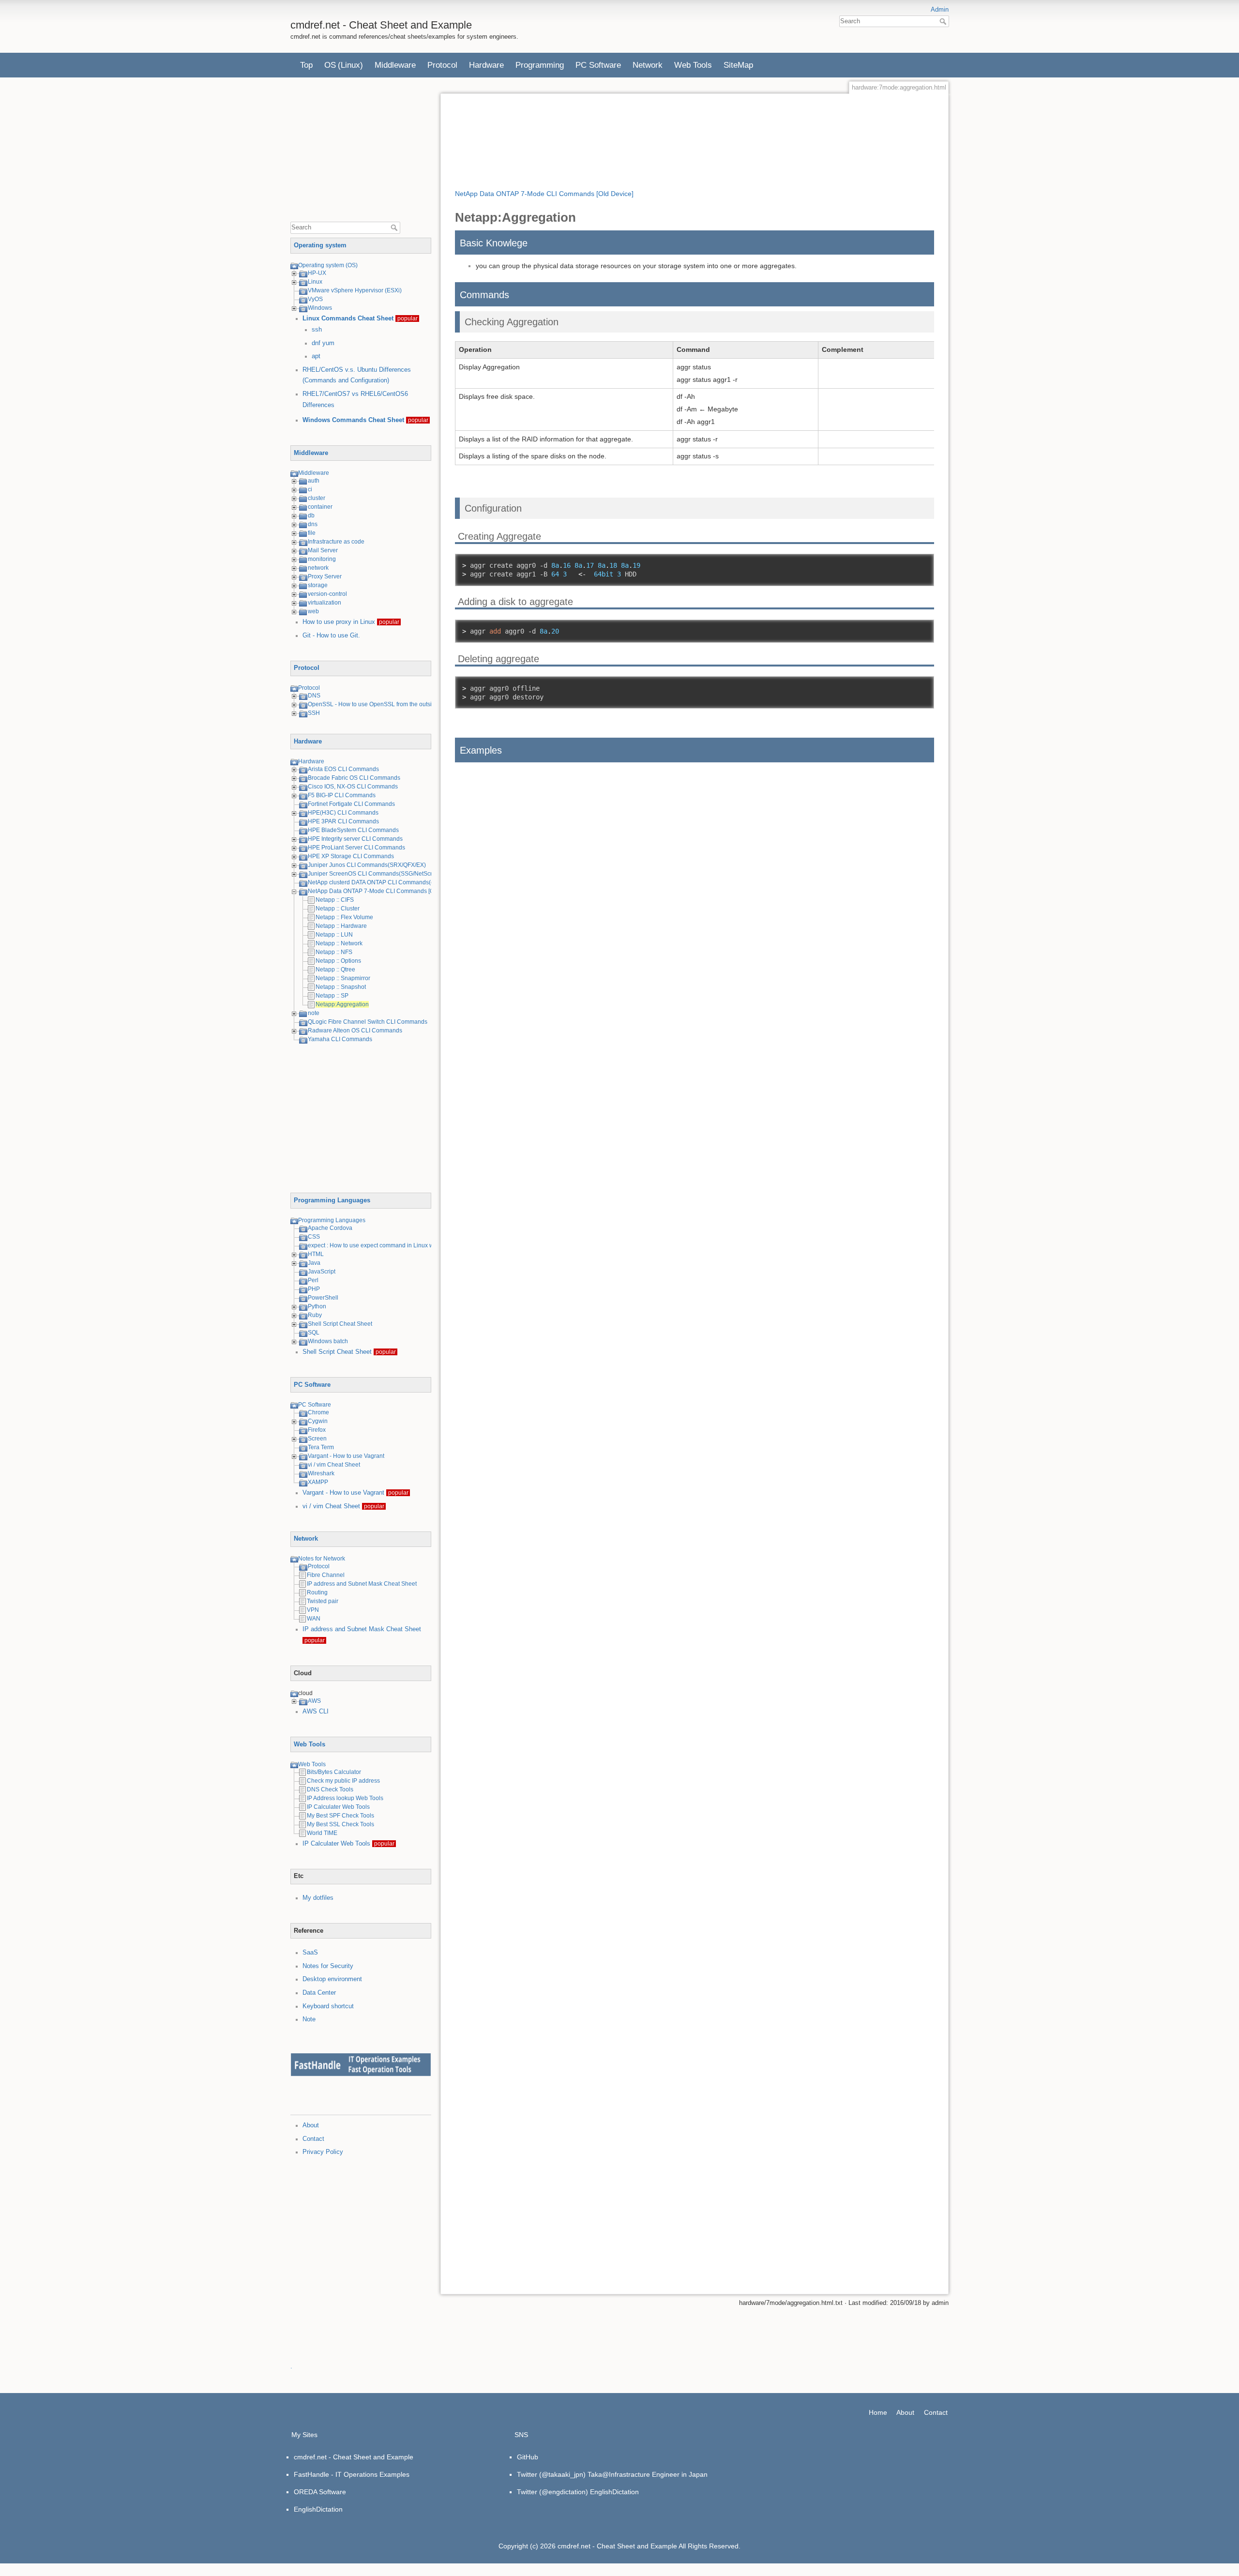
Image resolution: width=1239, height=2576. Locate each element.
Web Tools (693, 65)
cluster (317, 498)
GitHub (528, 2457)
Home (878, 2412)
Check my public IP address (343, 1781)
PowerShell (323, 1298)
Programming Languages (332, 1200)
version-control (327, 594)
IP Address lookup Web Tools (345, 1798)
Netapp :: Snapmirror (343, 978)
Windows (320, 308)
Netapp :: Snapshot (341, 987)
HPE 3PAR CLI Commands (343, 821)
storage (318, 585)
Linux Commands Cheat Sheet (348, 318)
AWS (314, 1701)
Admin (940, 10)
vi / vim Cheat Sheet (334, 1465)
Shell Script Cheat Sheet (340, 1324)
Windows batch (328, 1341)
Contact (313, 2139)
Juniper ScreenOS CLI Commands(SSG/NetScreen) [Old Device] (393, 874)
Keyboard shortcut (328, 2006)
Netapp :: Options (338, 961)
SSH (314, 713)
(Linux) (350, 65)
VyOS (315, 299)
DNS (314, 696)
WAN (314, 1619)
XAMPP (318, 1482)
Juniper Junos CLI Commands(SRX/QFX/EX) (367, 865)
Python (317, 1306)
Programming (540, 65)
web (313, 611)
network (318, 568)
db (311, 515)
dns (313, 524)
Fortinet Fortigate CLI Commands (351, 804)
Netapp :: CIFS (335, 900)
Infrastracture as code (336, 542)
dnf (316, 343)
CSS (314, 1237)
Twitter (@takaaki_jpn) (551, 2474)
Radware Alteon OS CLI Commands (355, 1030)
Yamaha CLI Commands (340, 1039)
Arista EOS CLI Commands (343, 769)
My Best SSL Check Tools (340, 1824)
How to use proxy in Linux (339, 622)
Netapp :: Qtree (335, 970)
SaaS (310, 1953)
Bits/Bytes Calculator (334, 1772)
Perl (313, 1280)
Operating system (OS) (328, 265)
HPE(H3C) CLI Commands (343, 813)
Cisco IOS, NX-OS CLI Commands (353, 787)
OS (330, 65)
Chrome (318, 1412)
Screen (317, 1439)
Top (306, 65)
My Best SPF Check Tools (340, 1816)
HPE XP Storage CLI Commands (351, 856)
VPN (313, 1610)
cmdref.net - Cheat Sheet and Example (354, 2457)
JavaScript (322, 1272)
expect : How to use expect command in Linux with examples (387, 1245)
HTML (316, 1254)
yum (328, 343)
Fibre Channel (326, 1575)
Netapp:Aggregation (342, 1004)
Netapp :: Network (339, 943)
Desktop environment (332, 1979)
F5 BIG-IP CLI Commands (342, 795)
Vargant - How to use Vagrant (346, 1456)
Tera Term (321, 1447)
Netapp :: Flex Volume (344, 917)
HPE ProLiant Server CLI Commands (356, 848)
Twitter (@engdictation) (552, 2492)
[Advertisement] (363, 153)
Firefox (317, 1430)
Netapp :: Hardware (341, 926)
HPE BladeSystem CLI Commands (353, 830)
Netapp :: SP (332, 996)
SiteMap (738, 65)
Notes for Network (322, 1559)
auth (314, 481)
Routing (317, 1592)
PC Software (598, 65)
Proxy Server (325, 576)
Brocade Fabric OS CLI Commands (354, 778)
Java (314, 1263)
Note (309, 2019)
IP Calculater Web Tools (338, 1807)
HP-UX (317, 273)
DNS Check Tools (330, 1789)
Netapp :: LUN (334, 935)
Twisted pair (323, 1601)
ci (310, 489)
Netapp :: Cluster (338, 909)
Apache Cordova (330, 1228)
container (320, 507)
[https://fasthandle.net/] (361, 2064)
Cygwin (318, 1421)
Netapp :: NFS (334, 952)
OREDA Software (320, 2492)
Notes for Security (328, 1966)
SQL (314, 1333)
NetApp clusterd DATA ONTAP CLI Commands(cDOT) (378, 882)
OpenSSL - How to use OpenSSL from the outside (373, 704)
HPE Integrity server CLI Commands (355, 839)
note (314, 1013)
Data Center (319, 1993)
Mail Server (323, 550)
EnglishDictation (318, 2509)
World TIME (322, 1833)
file (312, 533)
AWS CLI (316, 1712)
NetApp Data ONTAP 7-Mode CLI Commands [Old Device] (384, 891)
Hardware (486, 65)
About (311, 2125)
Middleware (395, 65)
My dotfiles (318, 1898)
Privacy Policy (323, 2152)
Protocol (442, 65)
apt (316, 356)
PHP (314, 1289)
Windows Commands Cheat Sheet (353, 420)
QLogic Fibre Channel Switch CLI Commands (368, 1022)
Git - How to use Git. (331, 636)
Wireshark (321, 1473)
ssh (317, 330)
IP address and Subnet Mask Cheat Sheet (362, 1584)
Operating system (320, 245)
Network (648, 65)
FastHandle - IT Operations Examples (352, 2474)
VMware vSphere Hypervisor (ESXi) (355, 290)
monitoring (322, 559)
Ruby (315, 1315)
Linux (315, 282)
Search (944, 21)
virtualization (325, 603)
